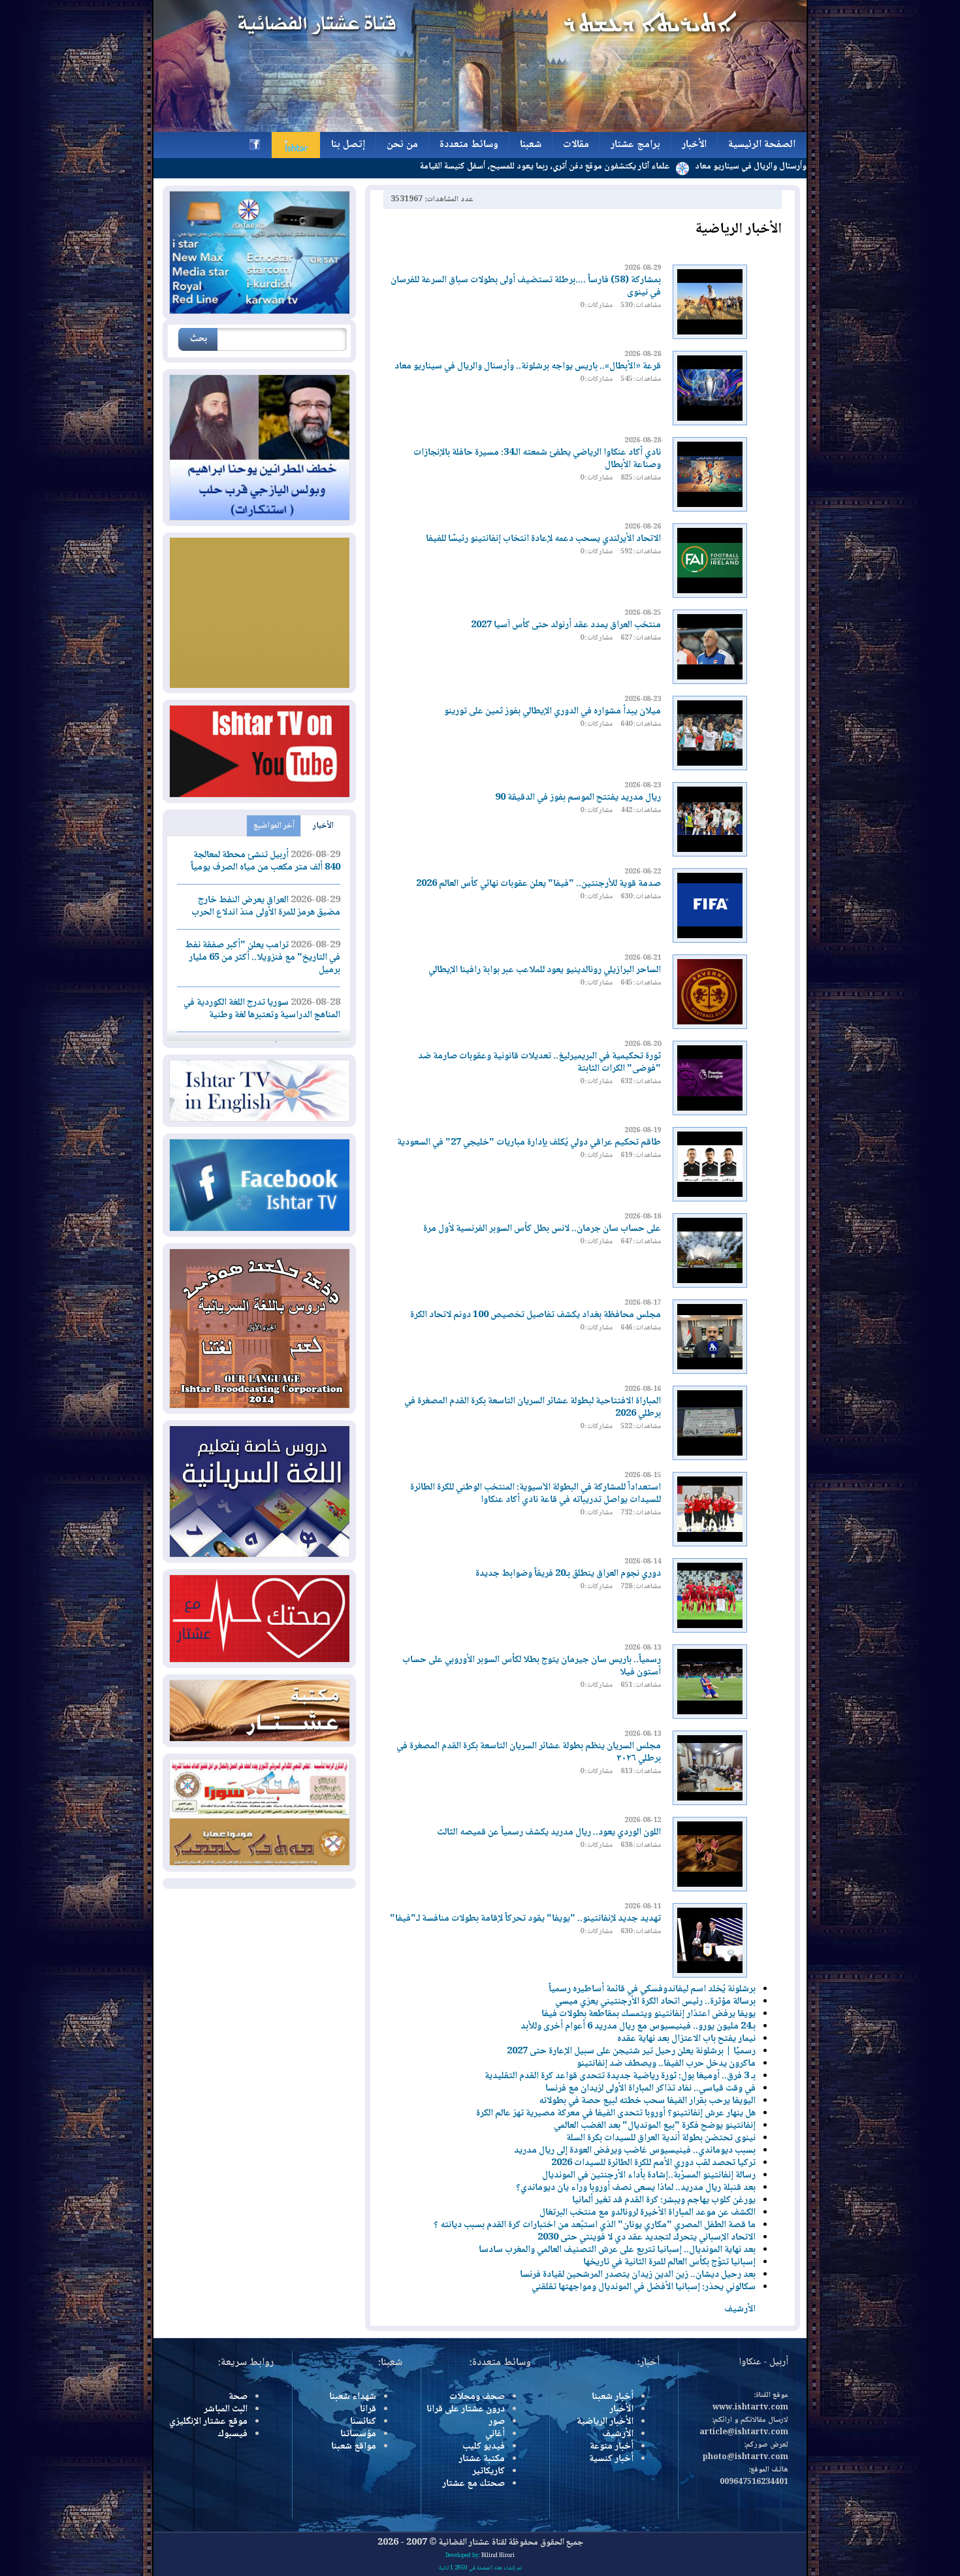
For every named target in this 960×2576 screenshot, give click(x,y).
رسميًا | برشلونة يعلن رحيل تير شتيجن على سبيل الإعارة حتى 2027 (630, 2051)
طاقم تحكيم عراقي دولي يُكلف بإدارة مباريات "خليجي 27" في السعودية (529, 1143)
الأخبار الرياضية (605, 2422)
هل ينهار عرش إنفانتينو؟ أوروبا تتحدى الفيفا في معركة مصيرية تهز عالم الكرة (616, 2113)
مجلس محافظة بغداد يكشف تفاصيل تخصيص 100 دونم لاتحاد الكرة (536, 1315)
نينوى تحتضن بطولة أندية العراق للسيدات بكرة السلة (661, 2138)
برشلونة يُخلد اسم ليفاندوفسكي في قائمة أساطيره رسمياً (652, 1989)
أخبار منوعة (612, 2447)
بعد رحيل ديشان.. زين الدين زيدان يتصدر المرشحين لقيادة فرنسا (638, 2275)
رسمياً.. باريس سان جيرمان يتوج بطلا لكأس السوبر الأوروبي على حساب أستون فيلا (532, 1666)
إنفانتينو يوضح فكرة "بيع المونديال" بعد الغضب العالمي (655, 2126)
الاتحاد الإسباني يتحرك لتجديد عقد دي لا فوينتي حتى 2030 (647, 2238)
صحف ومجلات (477, 2397)
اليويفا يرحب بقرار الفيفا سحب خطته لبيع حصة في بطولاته (647, 2101)
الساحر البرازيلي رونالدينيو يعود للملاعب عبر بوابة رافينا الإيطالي (545, 970)
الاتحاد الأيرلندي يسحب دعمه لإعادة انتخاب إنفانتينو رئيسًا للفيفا (543, 539)
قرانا (368, 2409)
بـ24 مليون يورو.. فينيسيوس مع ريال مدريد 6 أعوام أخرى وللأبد (638, 2027)
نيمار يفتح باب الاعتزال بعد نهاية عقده (686, 2039)
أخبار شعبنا (613, 2397)
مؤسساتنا (358, 2434)
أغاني (495, 2434)
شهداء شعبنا (353, 2397)
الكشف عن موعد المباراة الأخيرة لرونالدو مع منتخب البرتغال (648, 2213)
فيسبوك (232, 2434)
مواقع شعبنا (354, 2447)
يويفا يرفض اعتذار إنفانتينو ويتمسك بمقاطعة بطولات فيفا (648, 2014)
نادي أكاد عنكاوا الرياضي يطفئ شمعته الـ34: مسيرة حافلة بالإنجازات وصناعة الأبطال (537, 459)
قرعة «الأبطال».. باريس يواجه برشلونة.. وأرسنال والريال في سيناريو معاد (528, 367)
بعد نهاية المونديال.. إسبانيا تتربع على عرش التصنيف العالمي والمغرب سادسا (617, 2250)
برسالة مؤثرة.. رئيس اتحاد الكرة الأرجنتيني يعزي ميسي (655, 2002)
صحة (238, 2397)
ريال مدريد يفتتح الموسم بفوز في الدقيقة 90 (578, 798)
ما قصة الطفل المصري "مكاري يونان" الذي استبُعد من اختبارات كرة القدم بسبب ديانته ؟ (595, 2225)
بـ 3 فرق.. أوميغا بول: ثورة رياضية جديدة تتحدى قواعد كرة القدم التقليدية (620, 2076)
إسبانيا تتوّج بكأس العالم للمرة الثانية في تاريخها (669, 2262)
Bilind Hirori (498, 2556)
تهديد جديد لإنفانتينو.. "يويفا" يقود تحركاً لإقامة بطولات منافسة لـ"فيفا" (525, 1919)
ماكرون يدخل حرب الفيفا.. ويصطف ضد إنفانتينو (666, 2064)
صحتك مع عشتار (473, 2484)
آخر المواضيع (274, 826)
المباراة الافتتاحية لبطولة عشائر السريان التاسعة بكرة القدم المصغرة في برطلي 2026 (533, 1408)
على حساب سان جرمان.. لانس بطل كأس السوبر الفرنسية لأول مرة (542, 1229)
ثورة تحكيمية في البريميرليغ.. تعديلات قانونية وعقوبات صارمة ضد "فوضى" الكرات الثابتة (539, 1063)
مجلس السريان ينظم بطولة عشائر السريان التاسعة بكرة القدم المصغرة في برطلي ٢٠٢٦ (529, 1753)
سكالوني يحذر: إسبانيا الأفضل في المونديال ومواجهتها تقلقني (644, 2287)
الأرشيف (740, 2309)
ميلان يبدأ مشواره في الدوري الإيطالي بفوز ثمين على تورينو (552, 711)
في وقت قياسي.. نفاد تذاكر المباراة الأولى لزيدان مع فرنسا (650, 2089)
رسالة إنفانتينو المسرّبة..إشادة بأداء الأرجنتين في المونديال (649, 2176)
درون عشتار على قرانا (466, 2409)
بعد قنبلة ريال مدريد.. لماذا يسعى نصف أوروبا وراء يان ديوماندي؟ (636, 2188)
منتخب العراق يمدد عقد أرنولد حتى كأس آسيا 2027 (566, 625)
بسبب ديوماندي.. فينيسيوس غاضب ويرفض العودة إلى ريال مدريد (635, 2151)
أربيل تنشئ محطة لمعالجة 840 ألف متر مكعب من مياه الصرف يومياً (265, 861)
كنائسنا (363, 2422)
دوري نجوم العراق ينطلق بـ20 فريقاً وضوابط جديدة (568, 1574)
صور (497, 2422)
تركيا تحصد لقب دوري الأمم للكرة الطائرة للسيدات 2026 (653, 2163)
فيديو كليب (484, 2447)
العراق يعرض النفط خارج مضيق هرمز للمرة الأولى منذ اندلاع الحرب (266, 906)
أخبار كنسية (611, 2459)
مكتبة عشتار (482, 2459)
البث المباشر (226, 2409)
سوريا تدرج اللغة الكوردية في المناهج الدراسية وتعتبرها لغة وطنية (262, 1009)
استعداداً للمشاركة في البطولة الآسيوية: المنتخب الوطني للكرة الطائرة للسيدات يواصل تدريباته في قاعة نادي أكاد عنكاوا (536, 1494)
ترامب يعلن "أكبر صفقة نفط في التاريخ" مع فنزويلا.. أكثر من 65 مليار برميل (263, 958)
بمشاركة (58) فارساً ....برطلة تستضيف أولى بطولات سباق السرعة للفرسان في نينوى (526, 286)
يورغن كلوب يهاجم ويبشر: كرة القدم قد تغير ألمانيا (664, 2200)
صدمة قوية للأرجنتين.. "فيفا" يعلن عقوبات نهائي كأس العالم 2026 (538, 884)
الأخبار (323, 826)
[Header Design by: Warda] (480, 130)
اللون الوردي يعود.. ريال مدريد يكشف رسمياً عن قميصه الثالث (549, 1833)
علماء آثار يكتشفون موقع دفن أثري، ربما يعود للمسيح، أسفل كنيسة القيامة (627, 167)
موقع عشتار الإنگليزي (208, 2422)
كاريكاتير (488, 2471)
